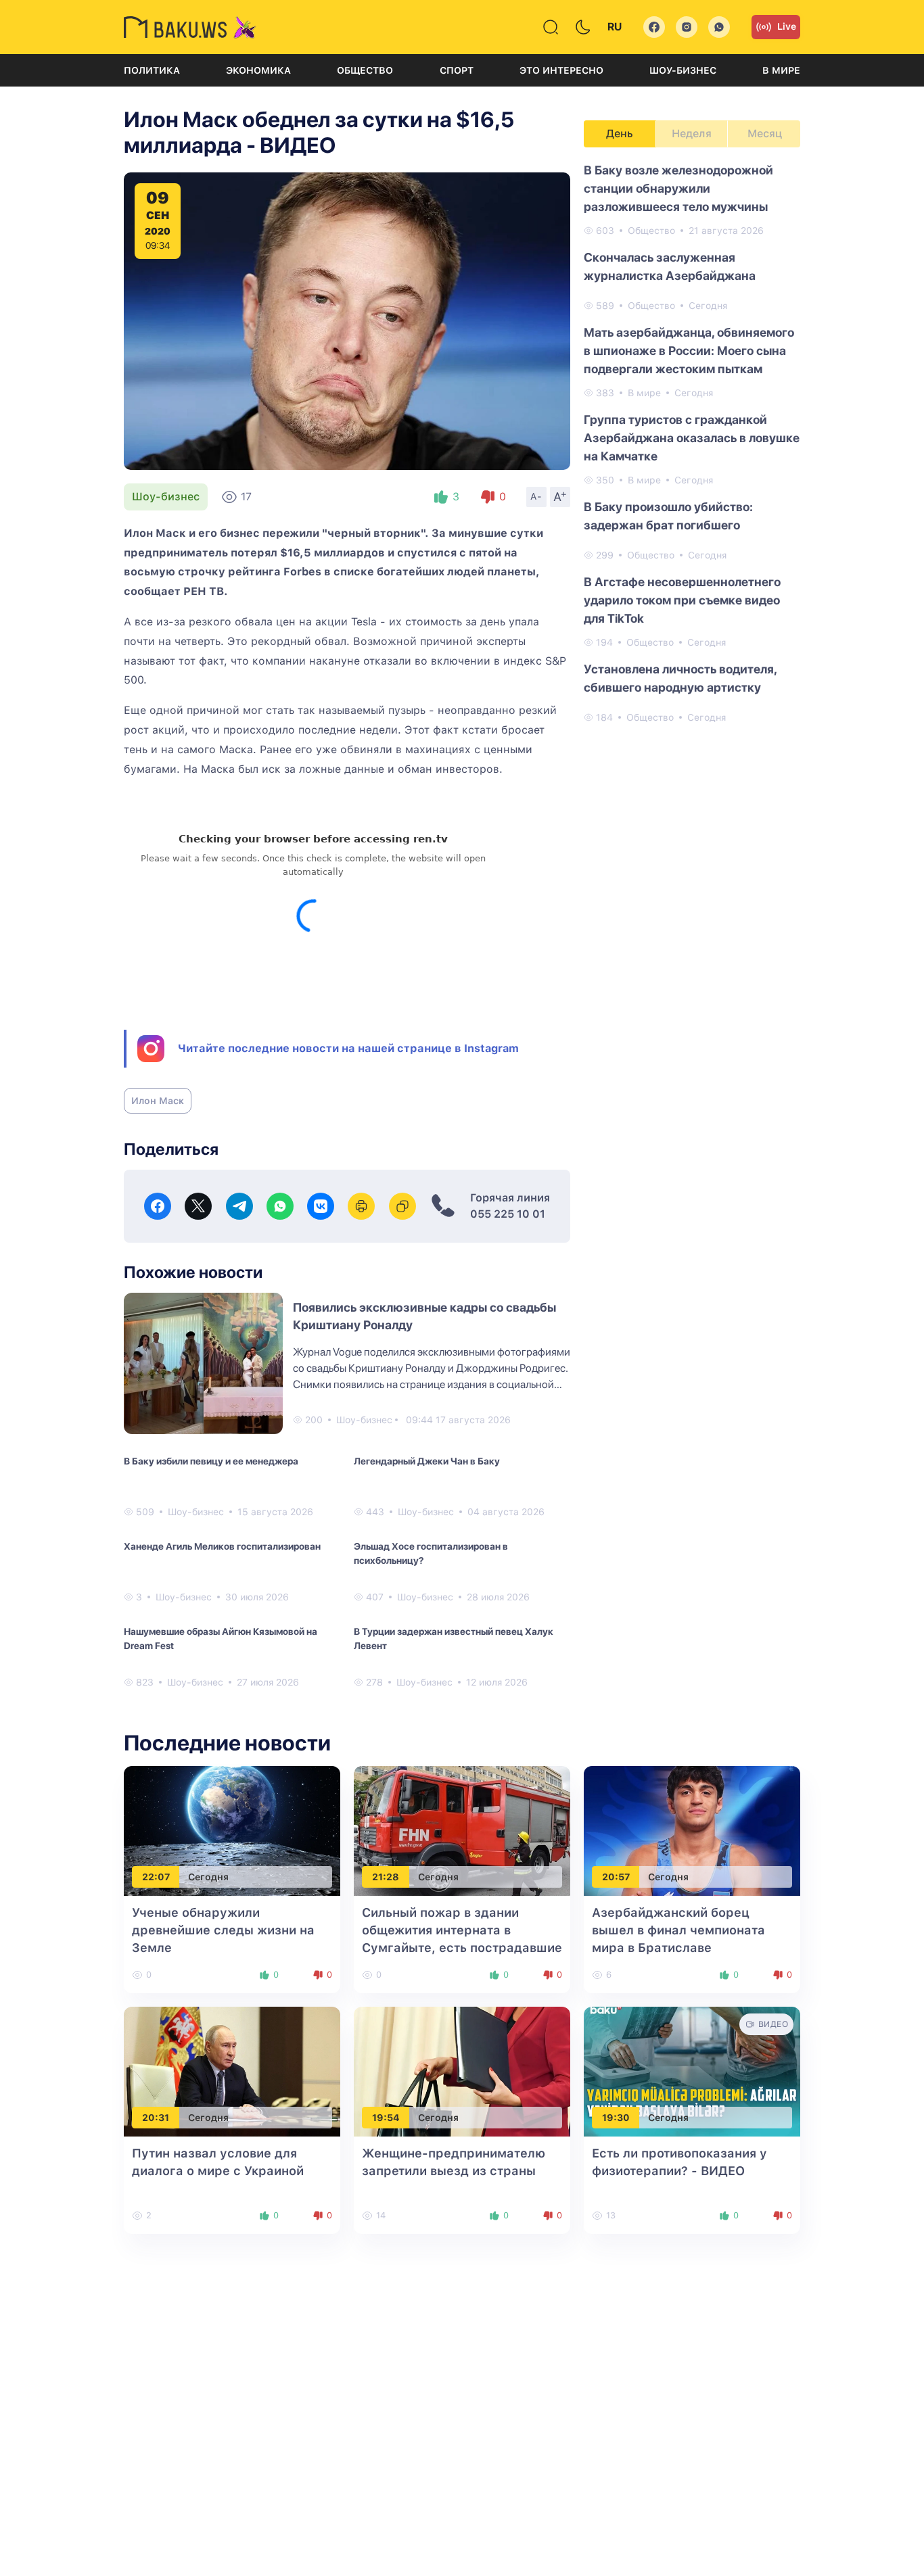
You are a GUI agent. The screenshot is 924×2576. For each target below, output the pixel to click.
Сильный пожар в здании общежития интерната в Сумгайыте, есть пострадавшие (462, 1930)
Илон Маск (158, 1101)
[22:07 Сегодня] (232, 1830)
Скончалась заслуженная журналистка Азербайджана (670, 266)
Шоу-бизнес (683, 70)
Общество (365, 70)
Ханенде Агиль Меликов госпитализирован (222, 1546)
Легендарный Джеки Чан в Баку (427, 1461)
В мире (781, 70)
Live (787, 26)
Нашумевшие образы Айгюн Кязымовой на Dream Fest (221, 1639)
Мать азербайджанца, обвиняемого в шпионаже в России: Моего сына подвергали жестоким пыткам (689, 351)
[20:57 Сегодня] (692, 1830)
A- (536, 496)
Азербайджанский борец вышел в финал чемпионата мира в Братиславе (678, 1930)
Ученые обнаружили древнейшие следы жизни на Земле (223, 1930)
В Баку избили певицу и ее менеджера (211, 1461)
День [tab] (620, 134)
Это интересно (561, 70)
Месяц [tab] (765, 134)
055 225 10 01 (508, 1214)
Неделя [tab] (692, 134)
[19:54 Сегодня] (462, 2071)
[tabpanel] (692, 443)
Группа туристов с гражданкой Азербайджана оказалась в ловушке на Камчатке (692, 438)
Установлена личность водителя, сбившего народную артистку (680, 678)
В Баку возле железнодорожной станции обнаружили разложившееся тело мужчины (678, 188)
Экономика (258, 70)
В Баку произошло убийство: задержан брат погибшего (668, 516)
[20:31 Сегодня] (232, 2071)
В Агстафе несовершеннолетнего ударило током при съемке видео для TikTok (682, 600)
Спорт (457, 70)
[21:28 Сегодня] (462, 1830)
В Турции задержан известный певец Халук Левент (454, 1639)
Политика (152, 70)
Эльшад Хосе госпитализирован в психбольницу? (431, 1553)
